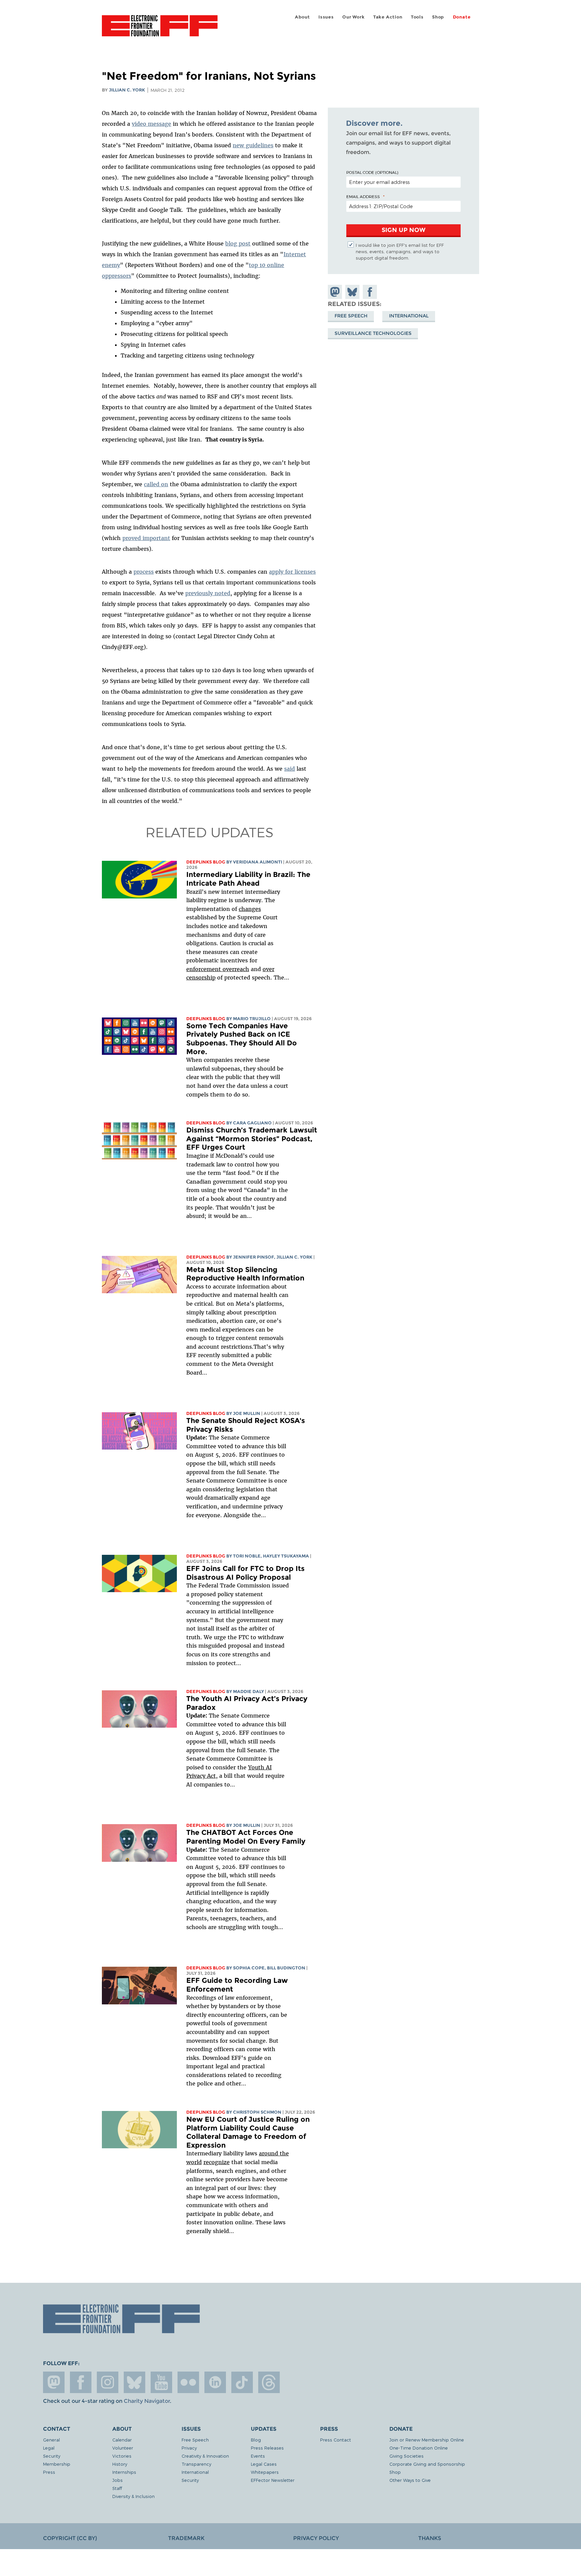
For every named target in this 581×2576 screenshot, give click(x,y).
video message (151, 124)
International (409, 316)
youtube (161, 2382)
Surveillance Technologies (373, 333)
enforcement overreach (218, 969)
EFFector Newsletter (273, 2480)
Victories (122, 2456)
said (289, 769)
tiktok (242, 2382)
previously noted (208, 593)
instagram (108, 2382)
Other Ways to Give (410, 2480)
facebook (81, 2382)
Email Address (363, 196)
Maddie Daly (248, 1691)
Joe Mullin (247, 1413)
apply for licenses (292, 572)
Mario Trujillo (252, 1019)
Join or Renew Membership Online (427, 2440)
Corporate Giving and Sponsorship (427, 2464)
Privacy (189, 2448)
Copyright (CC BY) (70, 2538)
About (302, 17)
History (120, 2464)
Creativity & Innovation (205, 2456)
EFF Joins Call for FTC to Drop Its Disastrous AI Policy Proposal (245, 1573)
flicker (188, 2382)
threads (269, 2382)
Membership (57, 2464)
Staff (117, 2488)
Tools (417, 17)
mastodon (54, 2382)
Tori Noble (247, 1556)
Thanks (430, 2538)
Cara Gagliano (252, 1123)
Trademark (186, 2538)
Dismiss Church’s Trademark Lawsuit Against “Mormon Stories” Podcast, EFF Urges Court (252, 1139)
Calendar (122, 2440)
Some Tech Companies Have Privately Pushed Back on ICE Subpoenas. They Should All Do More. (242, 1039)
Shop (438, 17)
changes (250, 909)
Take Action (388, 17)
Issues (326, 17)
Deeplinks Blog (206, 862)
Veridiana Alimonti (258, 862)
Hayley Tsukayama (286, 1556)
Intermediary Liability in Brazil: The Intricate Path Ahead (248, 879)
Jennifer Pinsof (254, 1257)
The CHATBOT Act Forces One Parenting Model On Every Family (246, 1837)
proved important (146, 538)
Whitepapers (265, 2472)
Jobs (118, 2480)
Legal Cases (264, 2464)
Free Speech (351, 316)
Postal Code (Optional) (372, 172)
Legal (49, 2448)
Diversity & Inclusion (133, 2496)
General (51, 2440)
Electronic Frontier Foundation (160, 30)
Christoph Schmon (257, 2112)
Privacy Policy (316, 2538)
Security (52, 2456)
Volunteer (123, 2448)
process (144, 572)
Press (49, 2472)
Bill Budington (286, 1968)
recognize (217, 2162)
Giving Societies (406, 2456)
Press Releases (267, 2448)
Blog (256, 2440)
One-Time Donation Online (419, 2448)
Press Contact (336, 2440)
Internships (124, 2472)
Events (258, 2456)
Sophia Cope (249, 1968)
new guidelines (253, 145)
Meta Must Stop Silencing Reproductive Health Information (245, 1274)
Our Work (353, 17)
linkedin (215, 2382)
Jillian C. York (127, 90)
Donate (462, 17)
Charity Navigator (147, 2401)
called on (156, 484)
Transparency (196, 2464)
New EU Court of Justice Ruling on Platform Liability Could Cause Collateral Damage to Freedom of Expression (248, 2132)
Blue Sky (134, 2382)
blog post (238, 243)
